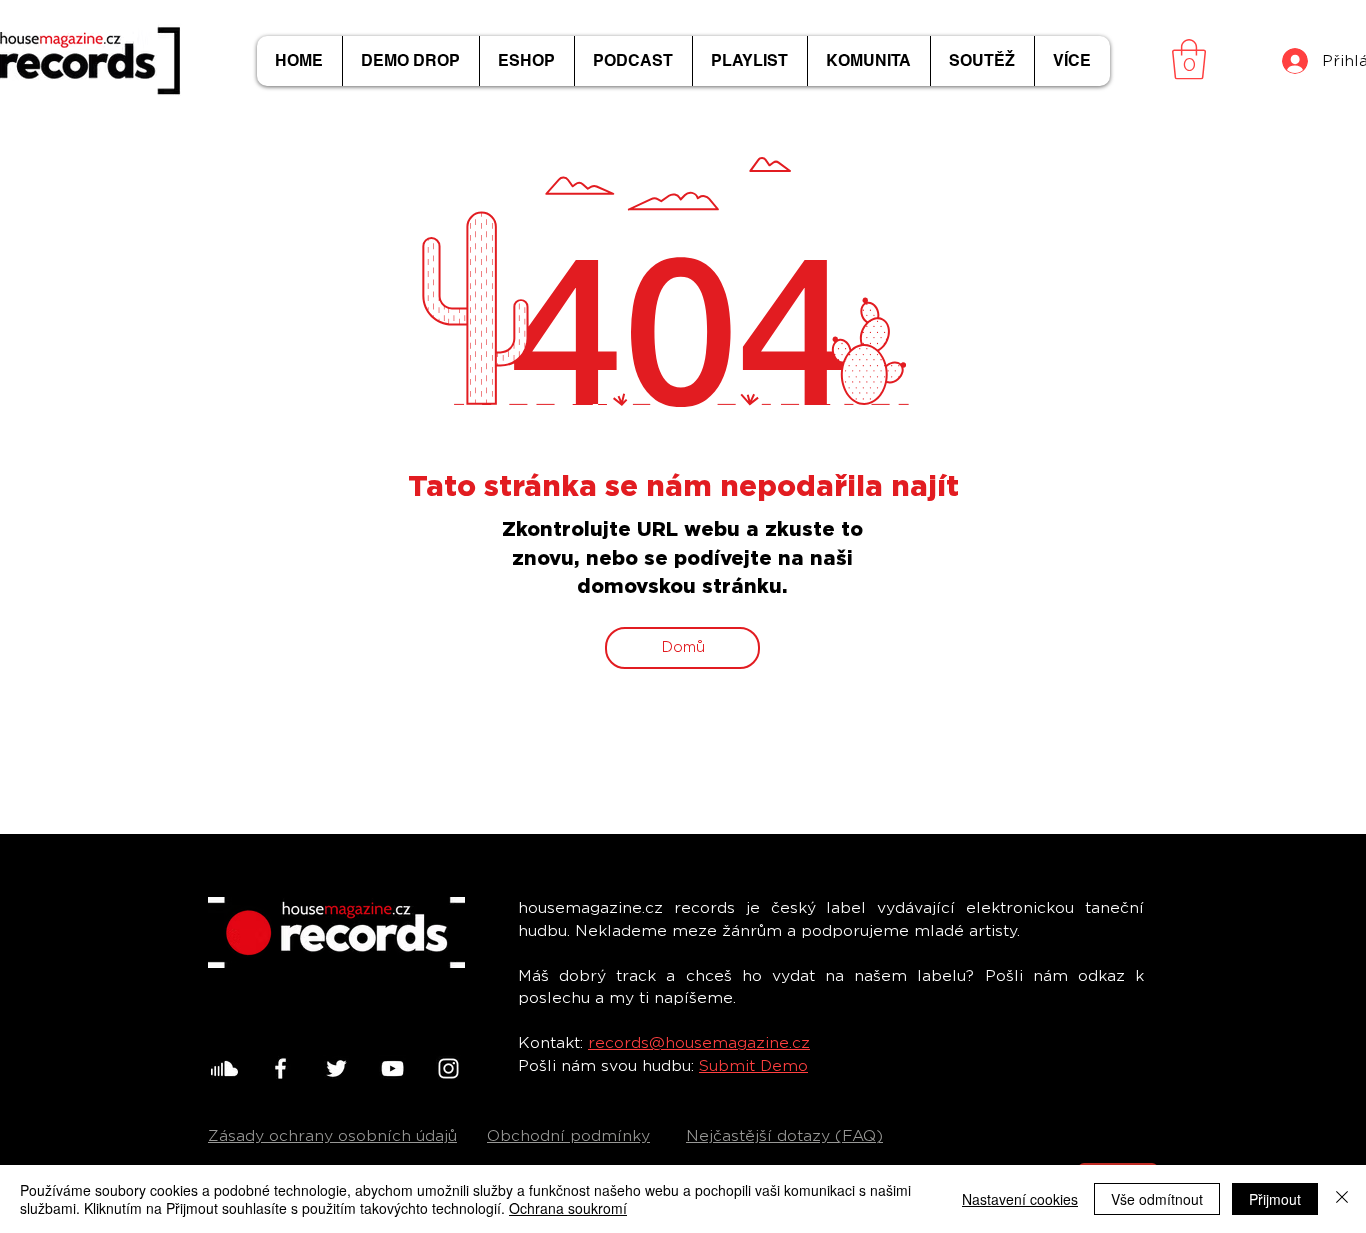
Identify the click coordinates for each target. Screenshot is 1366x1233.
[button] (1189, 59)
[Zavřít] (1342, 1199)
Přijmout (1275, 1199)
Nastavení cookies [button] (1020, 1199)
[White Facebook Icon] (280, 1068)
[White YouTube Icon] (392, 1068)
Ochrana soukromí (568, 1208)
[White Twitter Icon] (336, 1068)
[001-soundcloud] (224, 1068)
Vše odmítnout (1157, 1199)
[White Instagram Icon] (448, 1068)
